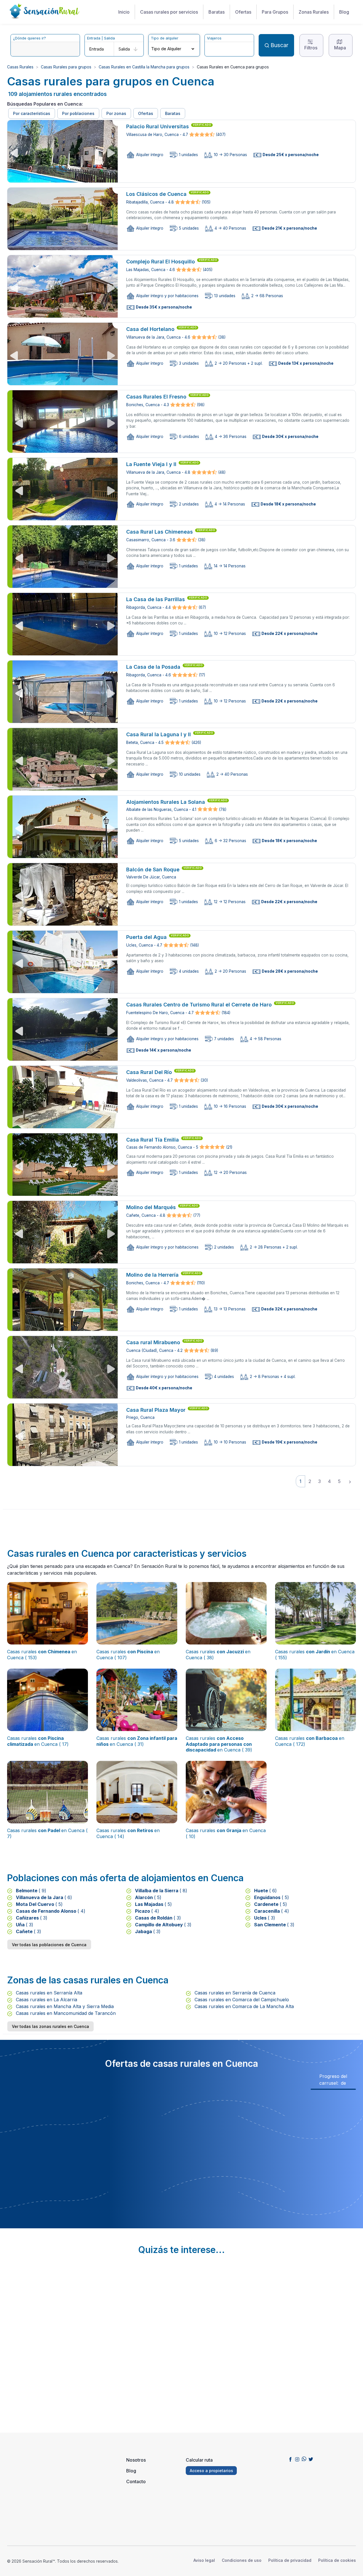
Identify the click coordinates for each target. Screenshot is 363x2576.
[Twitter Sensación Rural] (311, 2459)
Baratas (217, 12)
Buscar (279, 45)
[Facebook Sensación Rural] (290, 2459)
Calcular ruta (199, 2460)
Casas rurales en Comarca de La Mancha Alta (243, 2006)
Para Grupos (275, 12)
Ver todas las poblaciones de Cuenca (49, 1945)
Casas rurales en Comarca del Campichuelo (241, 2000)
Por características (32, 113)
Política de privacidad (290, 2560)
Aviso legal (204, 2560)
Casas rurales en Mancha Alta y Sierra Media (64, 2006)
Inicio (124, 12)
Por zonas (116, 113)
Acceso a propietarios (211, 2471)
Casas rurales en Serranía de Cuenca (234, 1993)
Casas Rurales (20, 67)
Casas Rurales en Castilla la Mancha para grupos (144, 67)
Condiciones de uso (242, 2560)
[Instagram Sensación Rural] (297, 2459)
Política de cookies (337, 2560)
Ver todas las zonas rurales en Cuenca (50, 2026)
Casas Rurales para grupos (66, 67)
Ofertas (243, 12)
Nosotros (136, 2460)
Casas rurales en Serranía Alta (48, 1993)
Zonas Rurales (314, 12)
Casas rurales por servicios (169, 12)
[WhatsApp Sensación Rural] (304, 2459)
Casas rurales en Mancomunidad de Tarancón (65, 2013)
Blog (344, 12)
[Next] (350, 1481)
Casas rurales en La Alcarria (46, 2000)
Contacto (136, 2481)
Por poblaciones (78, 113)
